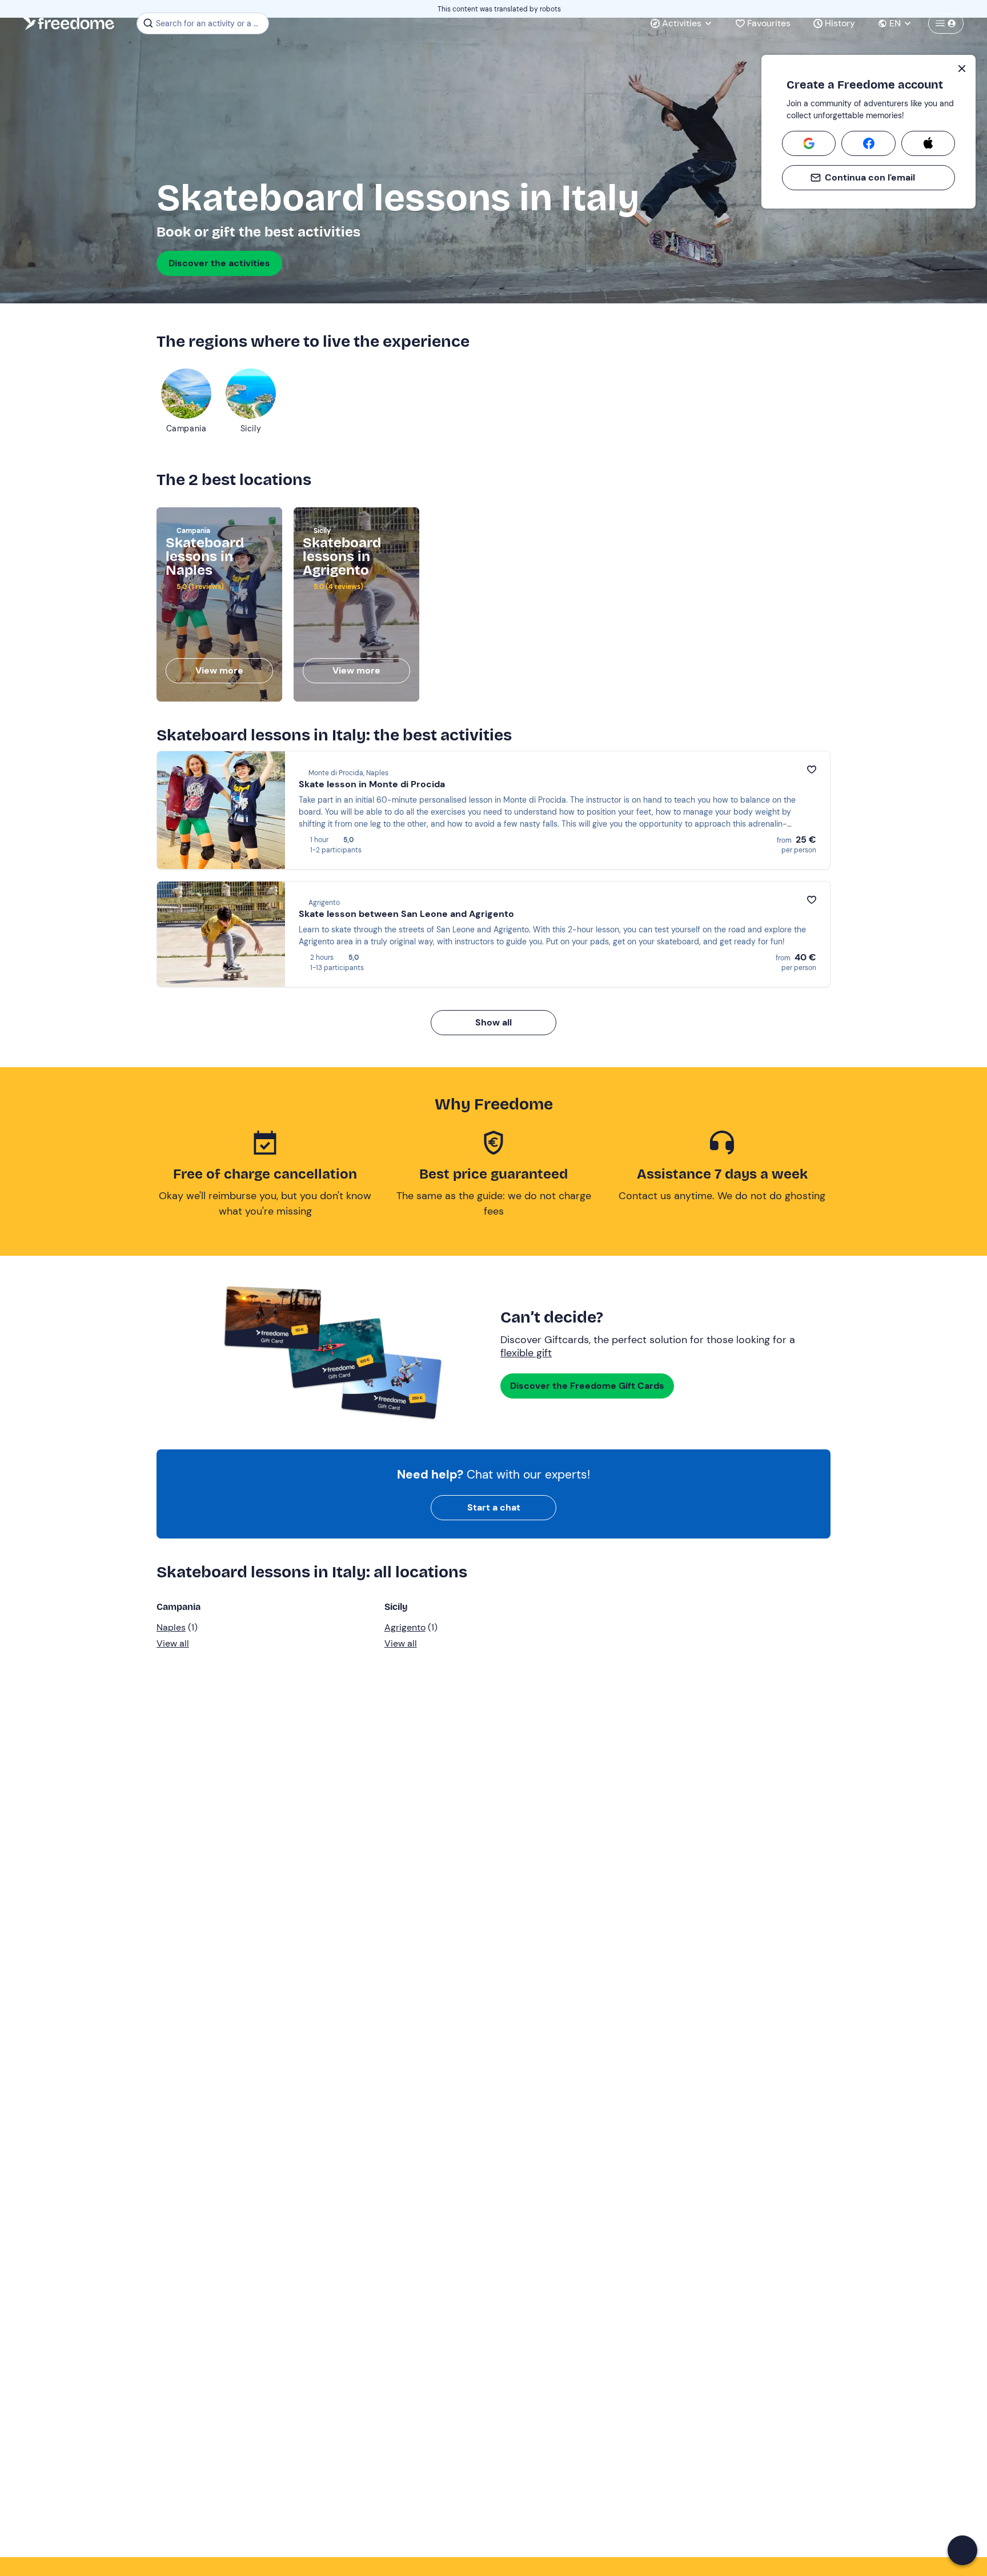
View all (173, 1643)
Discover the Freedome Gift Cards (587, 1386)
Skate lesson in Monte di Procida (372, 784)
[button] (962, 2550)
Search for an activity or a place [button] (210, 23)
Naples (171, 1627)
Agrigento (405, 1627)
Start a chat (494, 1507)
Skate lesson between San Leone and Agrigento (406, 914)
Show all (493, 1022)
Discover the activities (219, 263)
